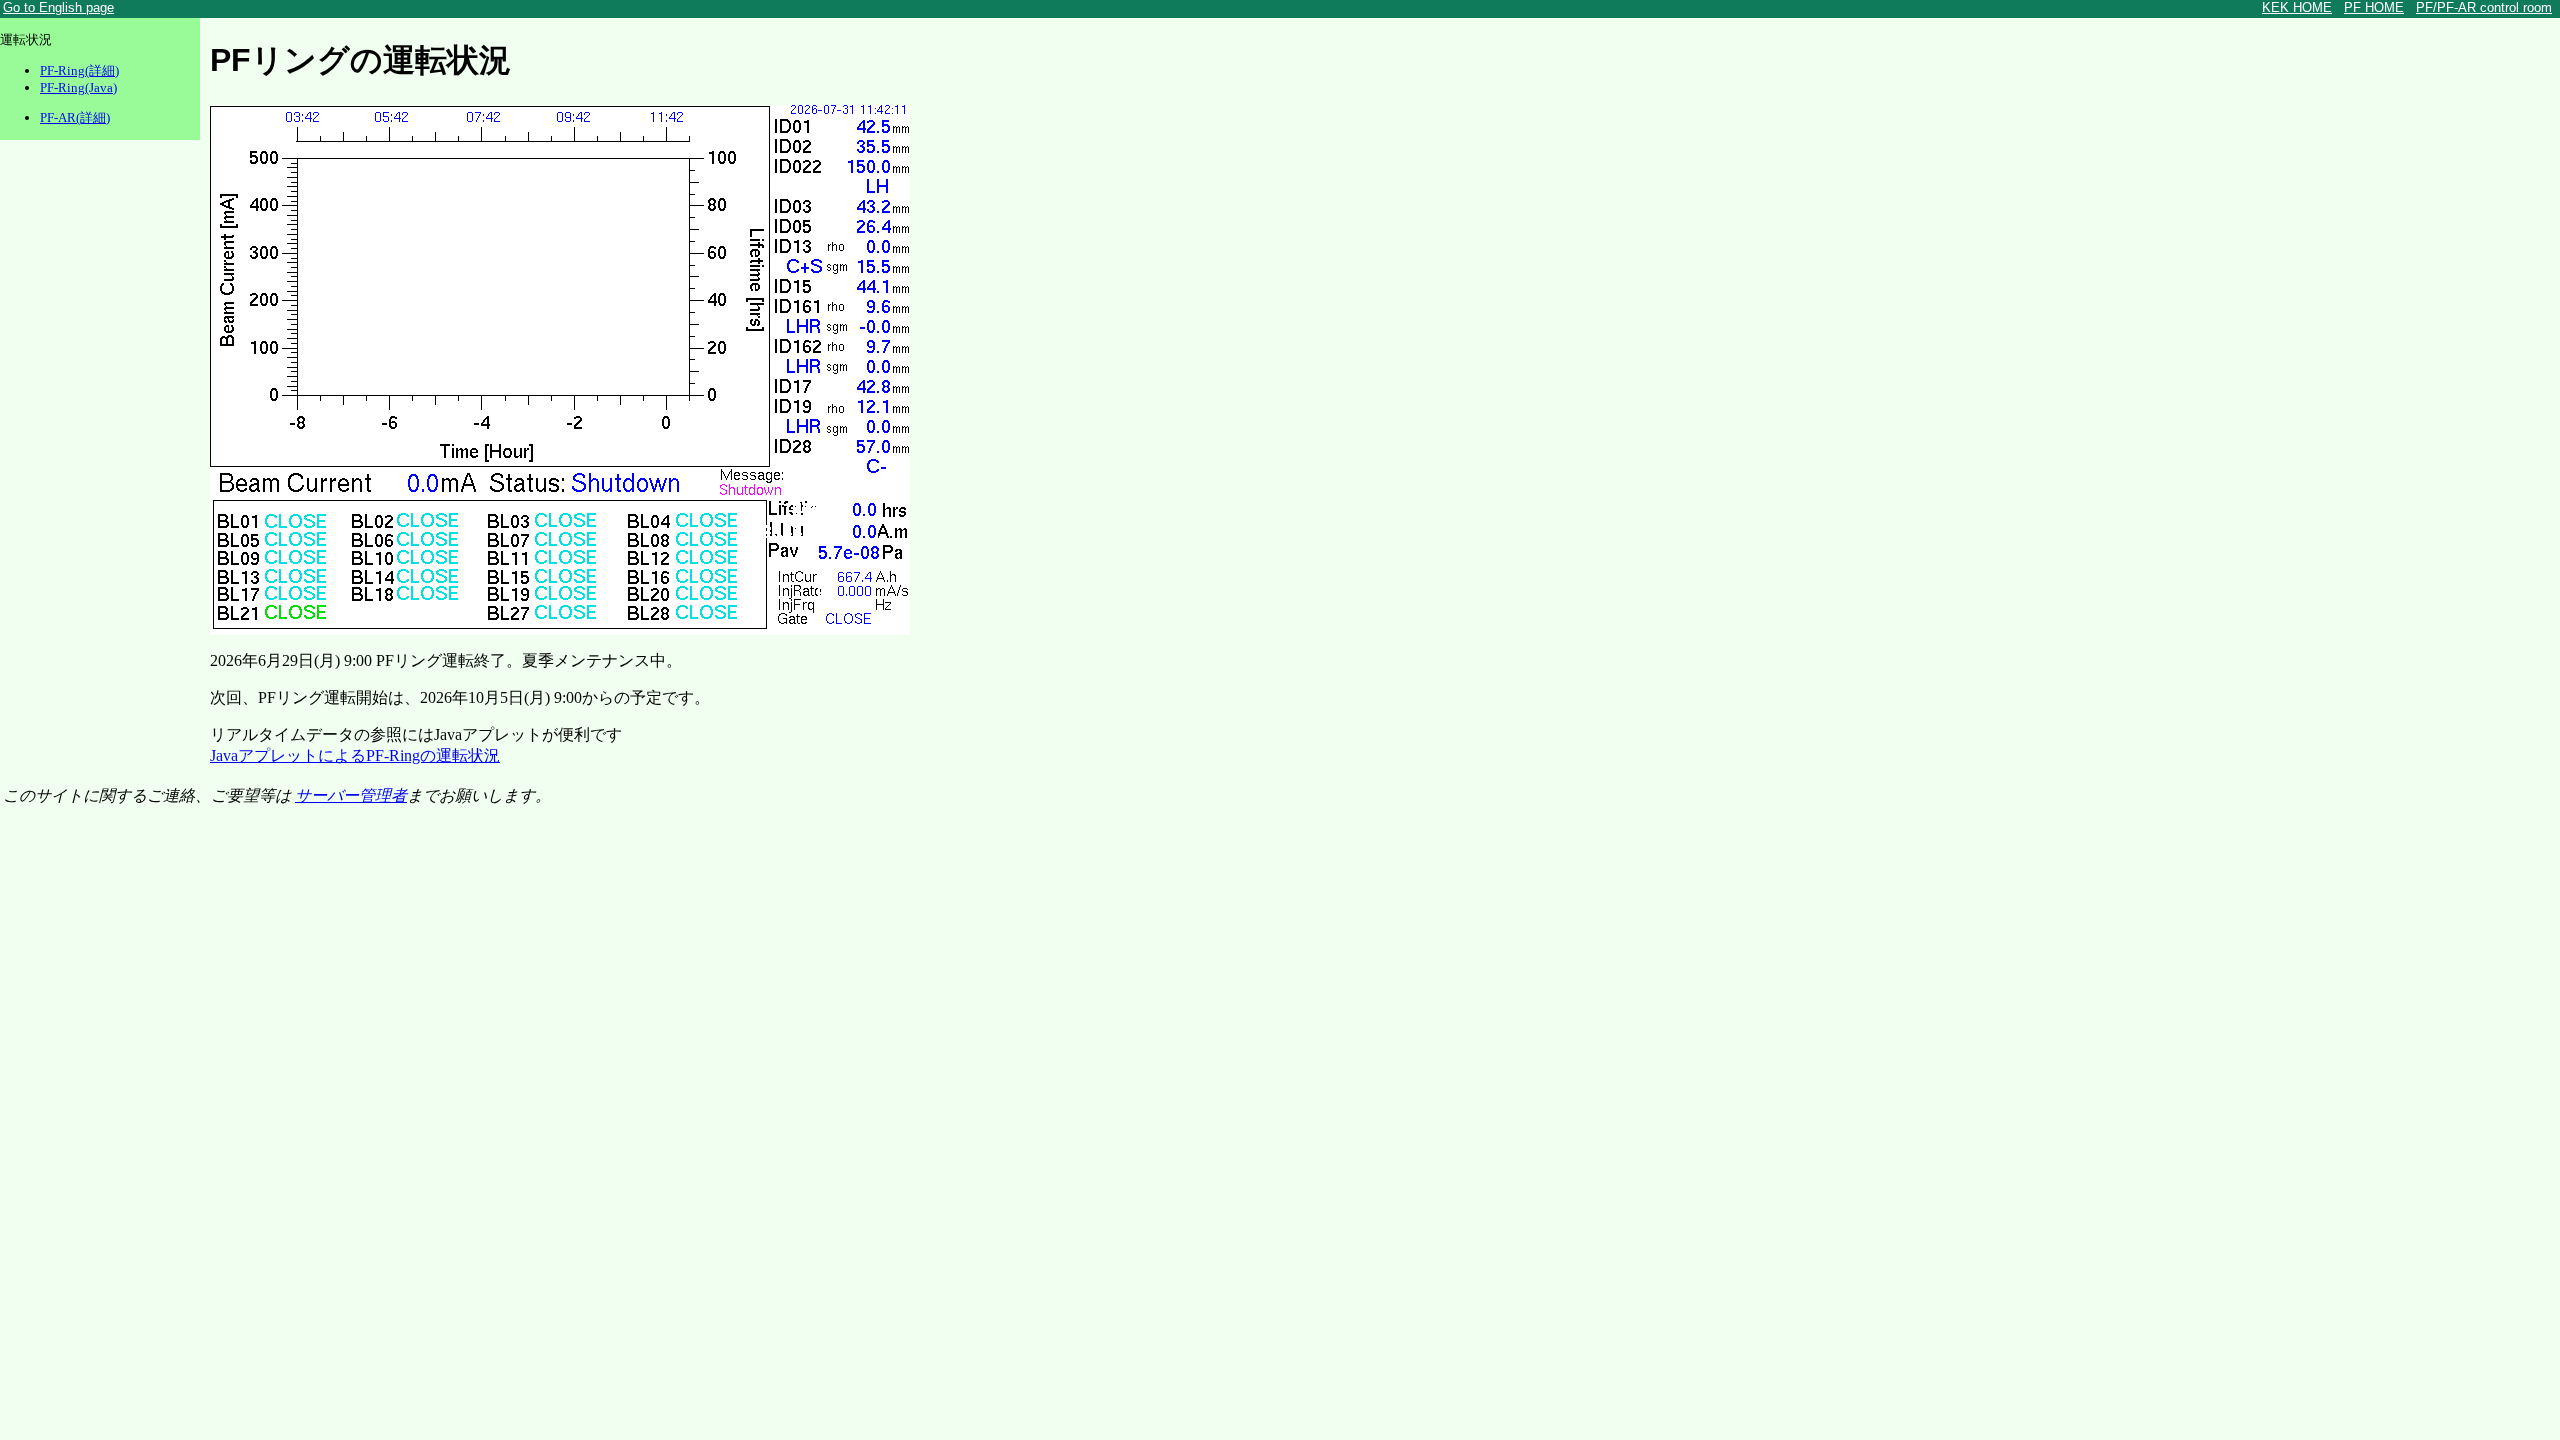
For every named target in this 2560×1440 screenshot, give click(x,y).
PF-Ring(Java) (78, 87)
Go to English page (58, 7)
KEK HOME (2297, 7)
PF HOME (2374, 7)
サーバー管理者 (351, 795)
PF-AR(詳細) (75, 117)
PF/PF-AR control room (2484, 7)
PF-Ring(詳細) (79, 70)
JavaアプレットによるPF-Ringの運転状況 (355, 755)
